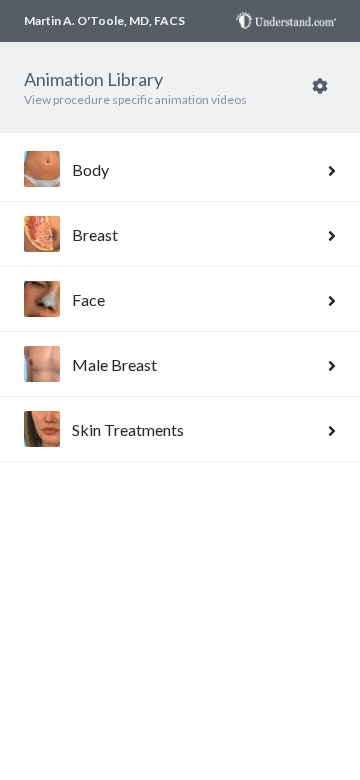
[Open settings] (320, 85)
